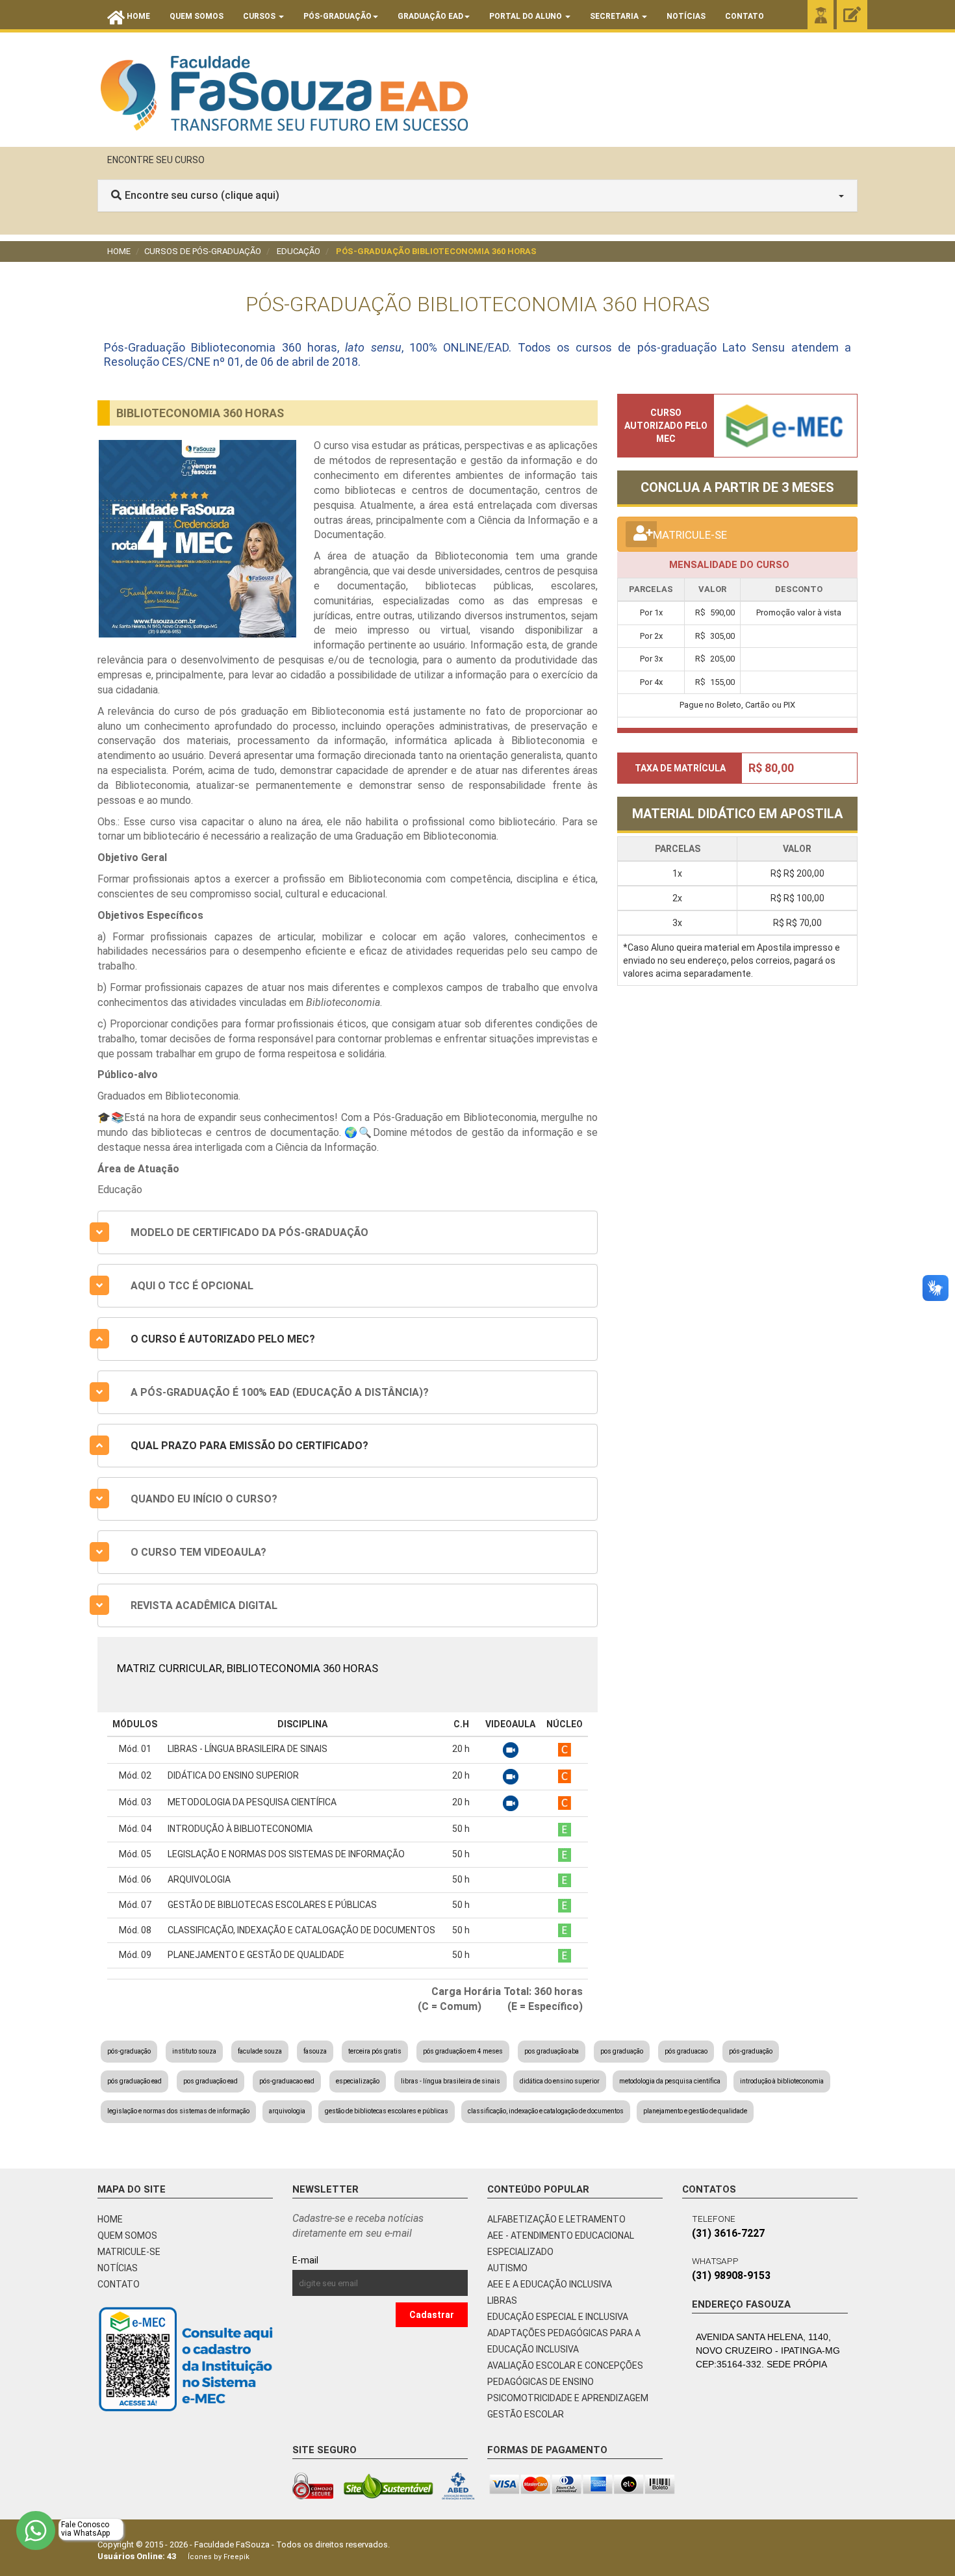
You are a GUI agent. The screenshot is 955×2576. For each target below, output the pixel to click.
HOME (110, 2219)
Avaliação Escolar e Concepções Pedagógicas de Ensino (565, 2374)
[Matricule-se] (852, 15)
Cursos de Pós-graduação (203, 251)
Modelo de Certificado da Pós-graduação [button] (249, 1232)
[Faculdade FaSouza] (284, 93)
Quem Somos (197, 16)
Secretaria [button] (615, 16)
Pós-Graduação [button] (337, 16)
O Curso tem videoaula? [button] (198, 1552)
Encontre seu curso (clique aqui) (202, 195)
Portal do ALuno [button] (527, 16)
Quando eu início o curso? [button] (204, 1499)
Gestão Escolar (526, 2414)
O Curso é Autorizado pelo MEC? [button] (223, 1339)
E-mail (335, 2260)
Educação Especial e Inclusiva (558, 2317)
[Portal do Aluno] (821, 15)
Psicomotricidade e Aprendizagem (568, 2398)
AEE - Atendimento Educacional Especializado (561, 2244)
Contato (745, 16)
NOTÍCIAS (118, 2268)
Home (119, 251)
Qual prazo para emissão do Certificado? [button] (249, 1446)
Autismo (507, 2268)
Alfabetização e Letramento (556, 2219)
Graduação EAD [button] (430, 16)
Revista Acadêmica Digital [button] (204, 1605)
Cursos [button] (260, 16)
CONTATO (119, 2284)
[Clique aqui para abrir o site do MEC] (785, 424)
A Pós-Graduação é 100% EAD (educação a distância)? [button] (280, 1392)
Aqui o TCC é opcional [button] (192, 1286)
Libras (502, 2300)
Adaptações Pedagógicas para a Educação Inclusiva (564, 2341)
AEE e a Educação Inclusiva (550, 2284)
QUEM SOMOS (127, 2235)
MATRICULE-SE (129, 2252)
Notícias (686, 16)
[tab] (348, 1232)
